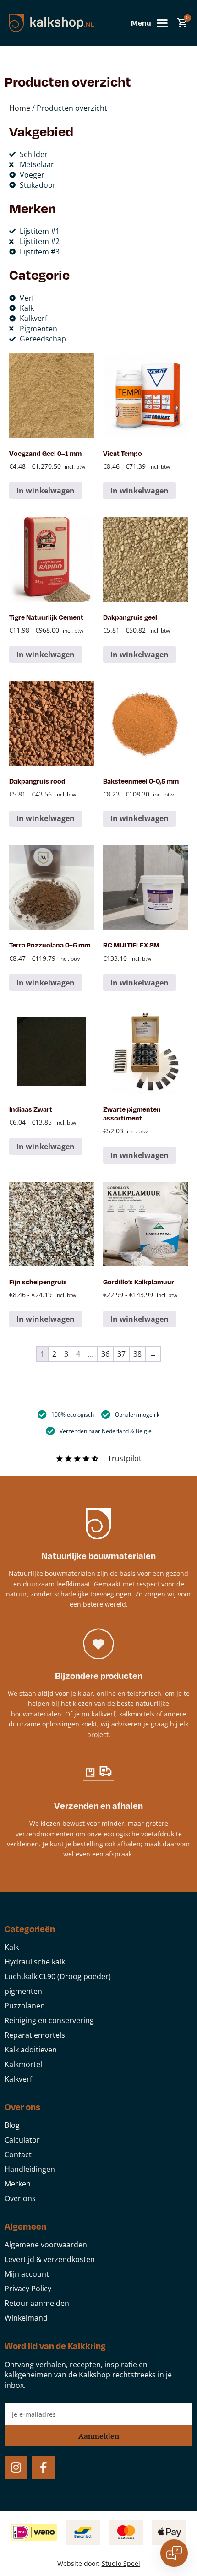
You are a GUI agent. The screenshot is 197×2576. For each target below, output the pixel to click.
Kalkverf (18, 2079)
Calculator (22, 2140)
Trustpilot (125, 1458)
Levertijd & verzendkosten (50, 2259)
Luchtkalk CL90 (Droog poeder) (58, 1976)
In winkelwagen (46, 491)
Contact (18, 2154)
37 (121, 1354)
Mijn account (27, 2274)
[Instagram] (16, 2467)
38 (137, 1354)
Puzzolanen (25, 2006)
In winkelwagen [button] (140, 983)
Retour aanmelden (37, 2303)
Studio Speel (121, 2563)
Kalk (12, 1947)
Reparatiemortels (35, 2035)
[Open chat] (174, 2553)
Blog (12, 2125)
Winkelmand (26, 2318)
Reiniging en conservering (49, 2020)
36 (105, 1354)
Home (20, 108)
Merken (18, 2184)
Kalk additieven (31, 2050)
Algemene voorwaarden (46, 2245)
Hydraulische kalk (35, 1962)
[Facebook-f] (44, 2467)
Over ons (20, 2198)
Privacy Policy (28, 2289)
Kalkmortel (23, 2064)
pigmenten (23, 1991)
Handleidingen (30, 2169)
